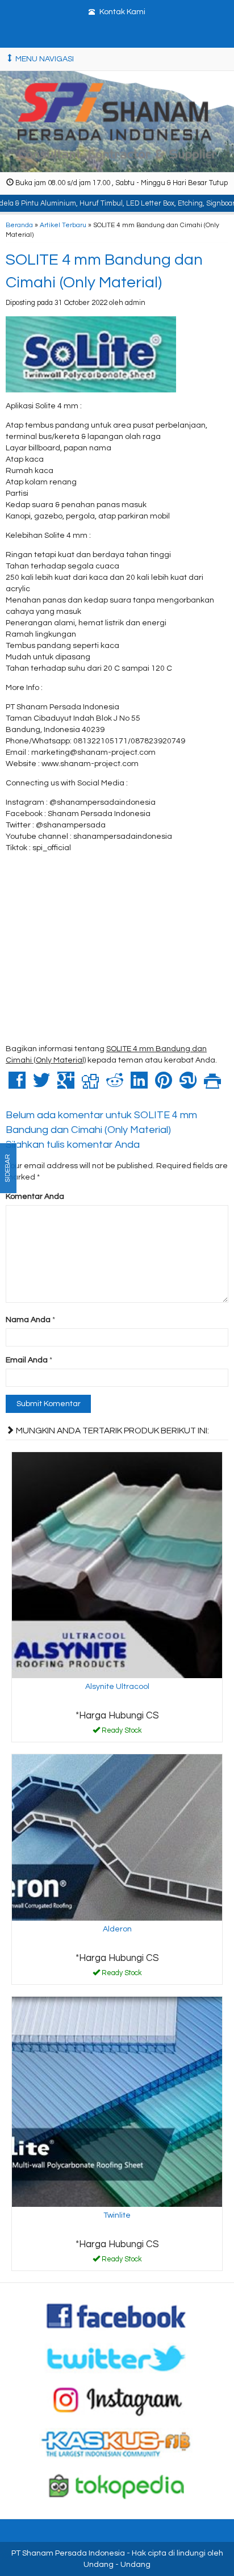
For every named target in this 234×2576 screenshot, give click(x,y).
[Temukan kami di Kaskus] (117, 2443)
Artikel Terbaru (63, 225)
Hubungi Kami (121, 1733)
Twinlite (117, 2215)
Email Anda (27, 1360)
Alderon (117, 1929)
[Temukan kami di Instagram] (117, 2401)
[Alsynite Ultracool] (117, 1565)
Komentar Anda (35, 1197)
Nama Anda (28, 1320)
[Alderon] (117, 1837)
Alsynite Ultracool (117, 1687)
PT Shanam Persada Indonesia (68, 2553)
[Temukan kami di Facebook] (117, 2315)
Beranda (19, 225)
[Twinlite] (117, 2102)
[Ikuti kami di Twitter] (117, 2358)
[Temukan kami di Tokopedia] (117, 2486)
